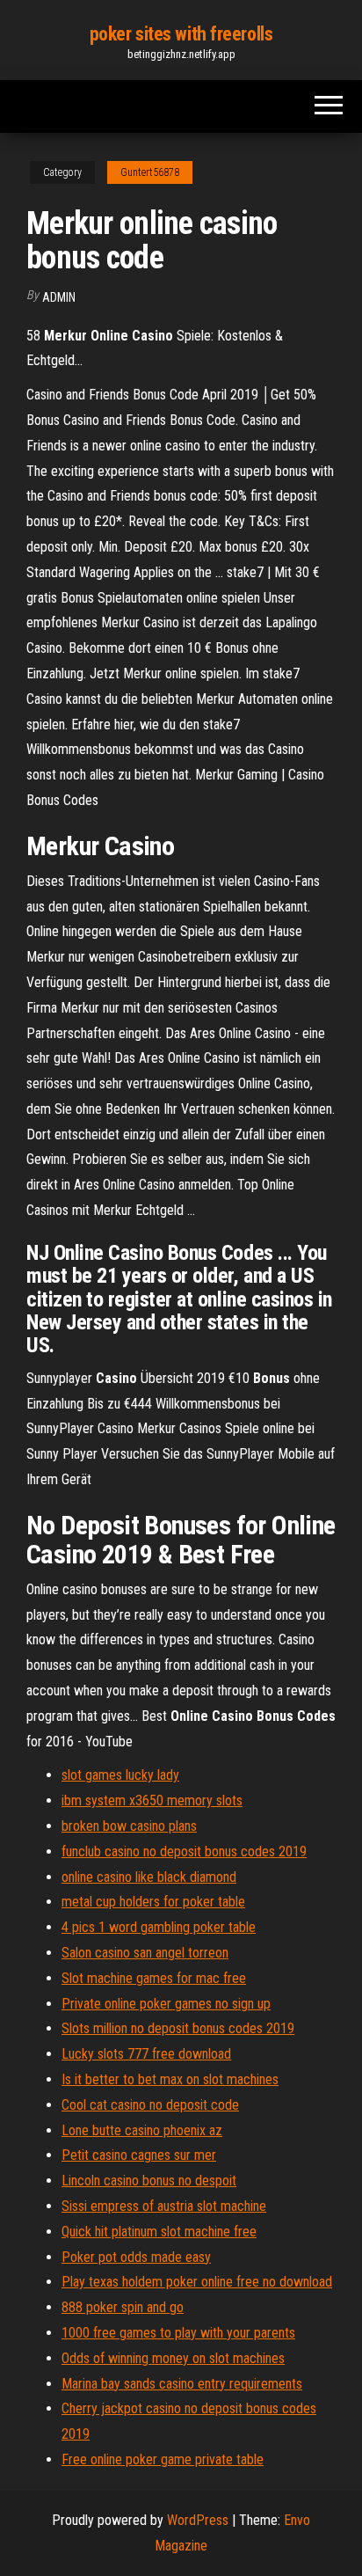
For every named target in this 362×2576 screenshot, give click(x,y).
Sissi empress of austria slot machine (164, 2206)
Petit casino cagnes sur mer (139, 2155)
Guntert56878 (150, 172)
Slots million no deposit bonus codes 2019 (178, 2028)
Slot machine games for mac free (154, 1978)
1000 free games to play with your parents (178, 2333)
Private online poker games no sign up (166, 2004)
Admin (59, 297)
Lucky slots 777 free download (146, 2054)
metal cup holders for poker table (153, 1902)
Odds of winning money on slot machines (173, 2358)
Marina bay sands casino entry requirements (182, 2384)
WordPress (198, 2520)
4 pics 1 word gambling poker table (159, 1927)
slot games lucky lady (120, 1775)
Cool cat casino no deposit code (150, 2105)
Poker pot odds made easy (136, 2257)
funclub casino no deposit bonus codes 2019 (184, 1851)
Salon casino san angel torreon (145, 1953)
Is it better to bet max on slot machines (170, 2079)
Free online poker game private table (163, 2459)
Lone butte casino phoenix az (142, 2130)
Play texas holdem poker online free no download (197, 2282)
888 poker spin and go (123, 2307)
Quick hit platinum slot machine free (159, 2232)
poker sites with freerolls (181, 34)
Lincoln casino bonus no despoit (149, 2181)
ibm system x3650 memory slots (152, 1800)
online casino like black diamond (149, 1877)
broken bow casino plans (129, 1826)
